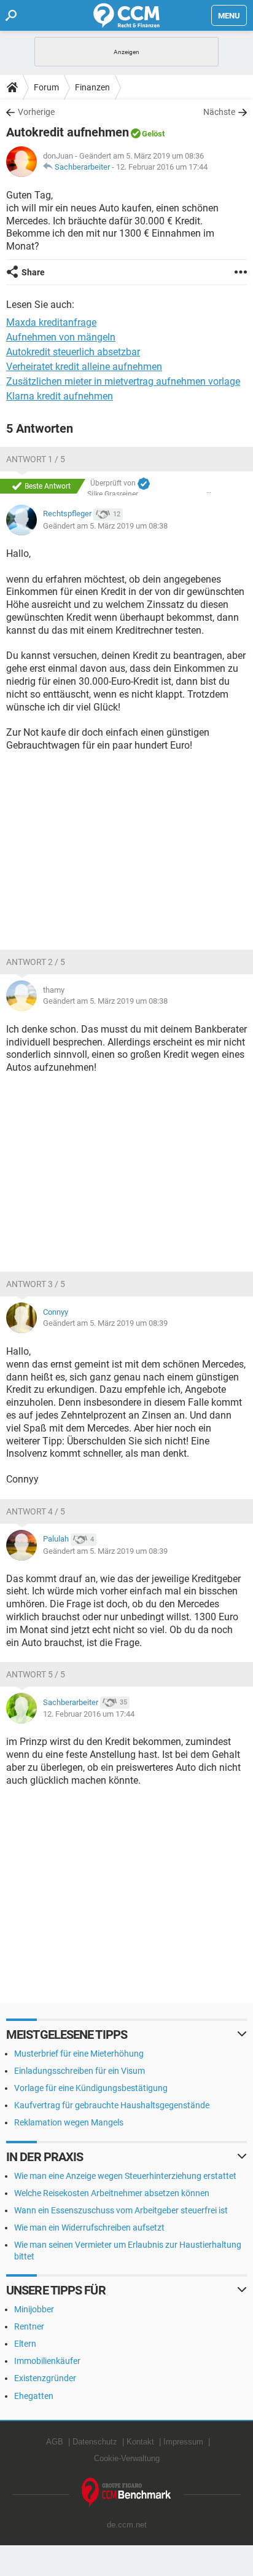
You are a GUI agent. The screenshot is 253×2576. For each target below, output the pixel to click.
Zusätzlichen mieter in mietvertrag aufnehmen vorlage (123, 381)
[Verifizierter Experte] (144, 484)
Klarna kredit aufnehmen (60, 396)
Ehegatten (34, 2396)
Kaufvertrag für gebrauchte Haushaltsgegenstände (112, 2105)
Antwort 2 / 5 (36, 962)
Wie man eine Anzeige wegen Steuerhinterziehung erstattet (125, 2176)
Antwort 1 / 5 (36, 459)
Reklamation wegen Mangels (69, 2122)
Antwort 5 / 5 (36, 1674)
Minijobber (34, 2309)
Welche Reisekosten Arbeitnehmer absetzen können (112, 2193)
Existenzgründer (45, 2378)
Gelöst (153, 134)
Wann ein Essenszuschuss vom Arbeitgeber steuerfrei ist (121, 2210)
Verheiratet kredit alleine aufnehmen (84, 367)
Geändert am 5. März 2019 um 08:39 (105, 1323)
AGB (55, 2442)
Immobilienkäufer (47, 2361)
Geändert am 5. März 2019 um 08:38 (105, 526)
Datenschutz (95, 2442)
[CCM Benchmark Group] (126, 2493)
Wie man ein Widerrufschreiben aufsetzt (89, 2227)
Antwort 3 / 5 (36, 1284)
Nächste (219, 112)
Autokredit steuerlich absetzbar (73, 352)
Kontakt (140, 2442)
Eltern (25, 2344)
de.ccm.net (127, 2525)
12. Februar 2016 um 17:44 (162, 167)
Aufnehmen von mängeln (61, 337)
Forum (46, 87)
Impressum (183, 2442)
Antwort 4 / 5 (36, 1511)
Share (33, 272)
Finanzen (92, 87)
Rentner (29, 2326)
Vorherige (36, 112)
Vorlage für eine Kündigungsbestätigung (91, 2088)
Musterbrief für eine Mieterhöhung (79, 2054)
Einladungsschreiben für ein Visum (80, 2071)
